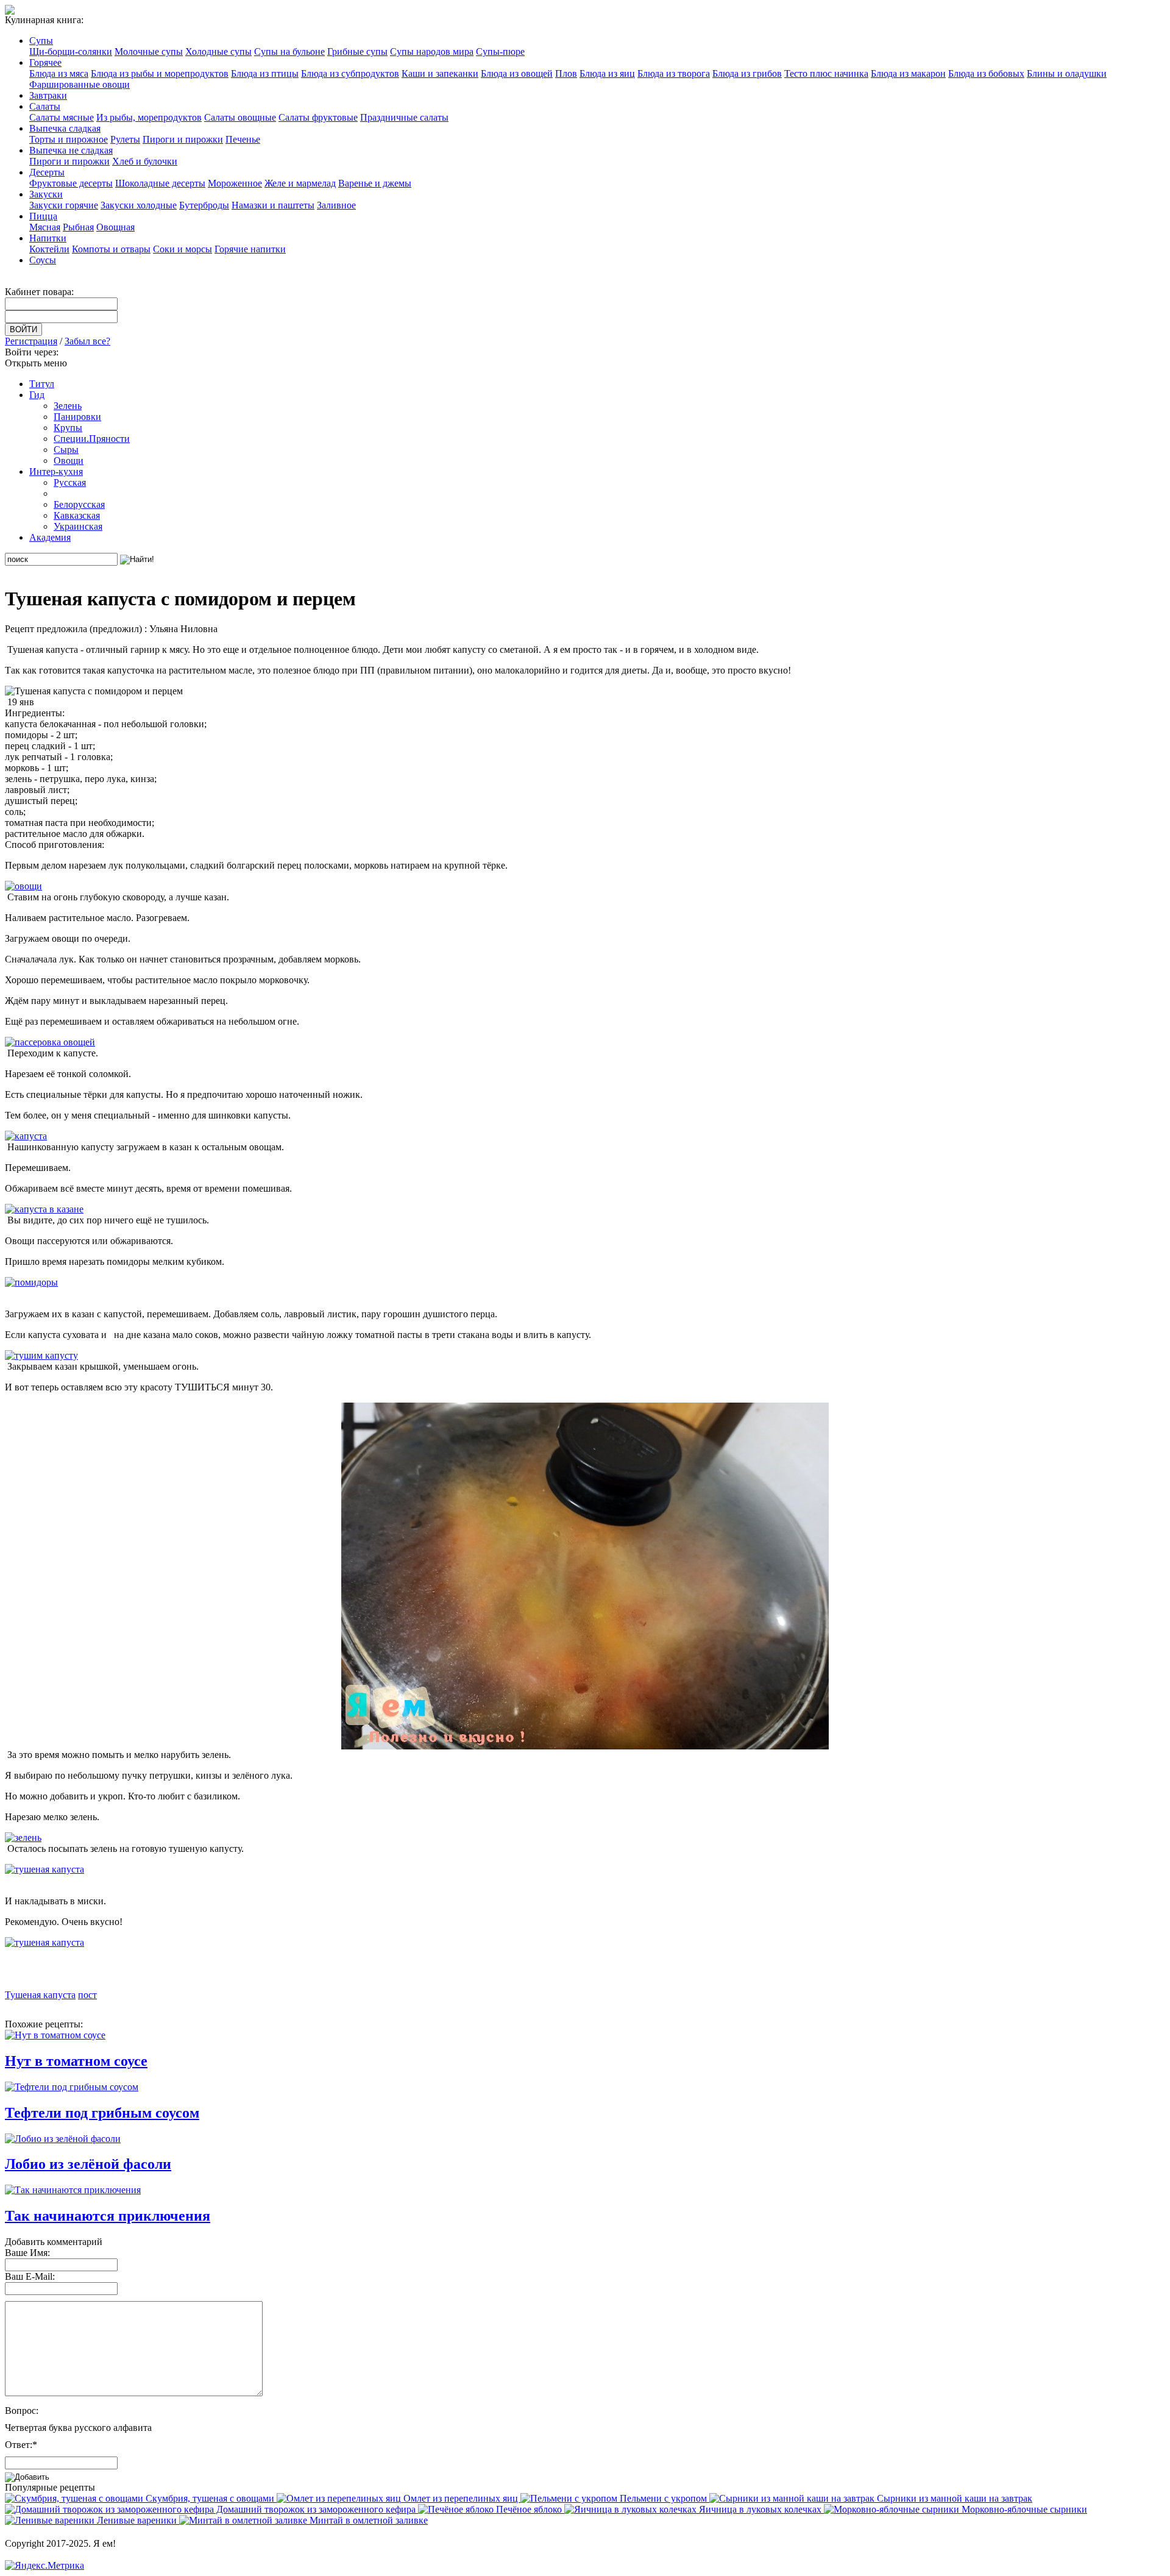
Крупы (68, 428)
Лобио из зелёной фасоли (88, 2164)
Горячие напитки (250, 249)
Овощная (115, 227)
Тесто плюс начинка (826, 73)
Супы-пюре (500, 52)
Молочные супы (149, 52)
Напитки (48, 238)
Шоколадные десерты (160, 183)
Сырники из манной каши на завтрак (953, 2498)
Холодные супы (218, 52)
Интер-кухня (56, 471)
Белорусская (79, 504)
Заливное (336, 205)
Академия (50, 537)
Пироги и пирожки (183, 139)
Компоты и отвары (111, 249)
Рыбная (78, 227)
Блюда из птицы (265, 73)
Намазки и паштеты (273, 205)
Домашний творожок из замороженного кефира (316, 2509)
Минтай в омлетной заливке (367, 2520)
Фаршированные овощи (80, 84)
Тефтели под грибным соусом (102, 2113)
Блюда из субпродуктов (350, 73)
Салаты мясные (62, 117)
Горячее (45, 62)
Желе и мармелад (300, 183)
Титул (42, 384)
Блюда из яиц (607, 73)
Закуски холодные (139, 205)
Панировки (77, 417)
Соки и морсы (183, 249)
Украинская (78, 526)
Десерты (47, 172)
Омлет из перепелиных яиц (461, 2498)
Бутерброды (204, 205)
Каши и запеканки (440, 73)
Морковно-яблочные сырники (1023, 2509)
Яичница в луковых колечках (760, 2509)
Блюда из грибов (747, 73)
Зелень (68, 406)
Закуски (46, 194)
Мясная (45, 227)
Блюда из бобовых (986, 73)
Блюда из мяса (59, 73)
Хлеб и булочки (145, 161)
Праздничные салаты (404, 117)
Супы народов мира (432, 52)
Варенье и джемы (375, 183)
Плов (566, 73)
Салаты (45, 106)
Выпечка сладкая (65, 128)
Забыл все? (87, 341)
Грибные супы (357, 52)
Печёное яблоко (529, 2509)
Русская (70, 482)
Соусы (43, 260)
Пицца (43, 216)
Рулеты (125, 139)
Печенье (243, 139)
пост (87, 1995)
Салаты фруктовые (318, 117)
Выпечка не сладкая (71, 150)
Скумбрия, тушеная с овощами (210, 2498)
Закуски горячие (64, 205)
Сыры (66, 450)
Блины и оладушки (1067, 73)
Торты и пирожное (69, 139)
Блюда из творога (674, 73)
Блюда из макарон (908, 73)
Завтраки (48, 95)
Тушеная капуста (40, 1995)
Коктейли (49, 249)
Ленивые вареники (137, 2520)
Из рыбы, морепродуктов (149, 117)
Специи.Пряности (92, 439)
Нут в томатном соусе (76, 2061)
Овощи (69, 461)
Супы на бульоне (289, 52)
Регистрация (31, 341)
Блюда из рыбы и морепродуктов (160, 73)
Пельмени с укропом (663, 2498)
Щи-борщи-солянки (71, 52)
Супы (41, 41)
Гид (37, 395)
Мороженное (235, 183)
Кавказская (77, 515)
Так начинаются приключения (108, 2216)
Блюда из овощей (517, 73)
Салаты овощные (240, 117)
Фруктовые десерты (71, 183)
